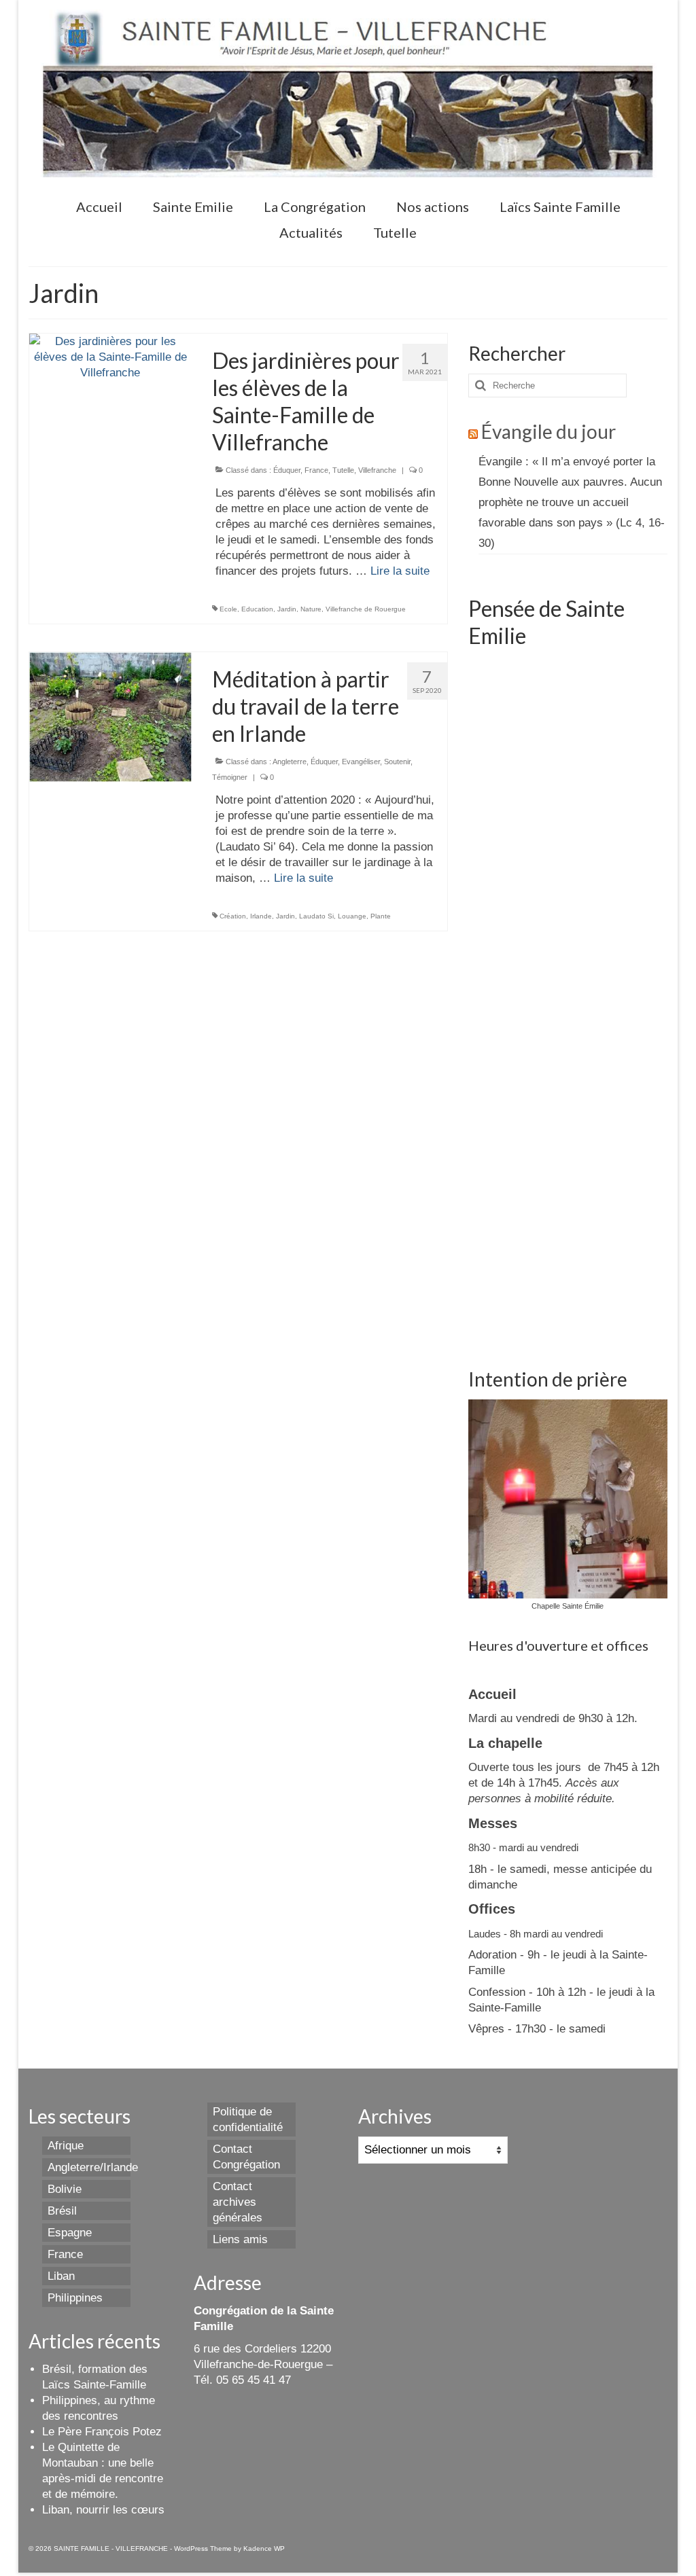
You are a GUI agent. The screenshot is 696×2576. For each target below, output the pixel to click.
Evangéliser (361, 762)
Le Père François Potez (102, 2432)
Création (233, 916)
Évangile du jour (549, 431)
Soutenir (397, 762)
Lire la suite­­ (400, 571)
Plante (381, 916)
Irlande (261, 916)
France (316, 470)
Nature (311, 609)
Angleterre (290, 762)
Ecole (228, 609)
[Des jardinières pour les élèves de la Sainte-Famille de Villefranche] (110, 356)
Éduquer (287, 470)
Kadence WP (264, 2548)
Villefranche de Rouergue (366, 609)
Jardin (287, 609)
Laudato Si (316, 916)
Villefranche (377, 470)
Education (257, 609)
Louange (352, 916)
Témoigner (230, 777)
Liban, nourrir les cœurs (103, 2510)
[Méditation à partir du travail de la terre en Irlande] (110, 716)
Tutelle (343, 470)
